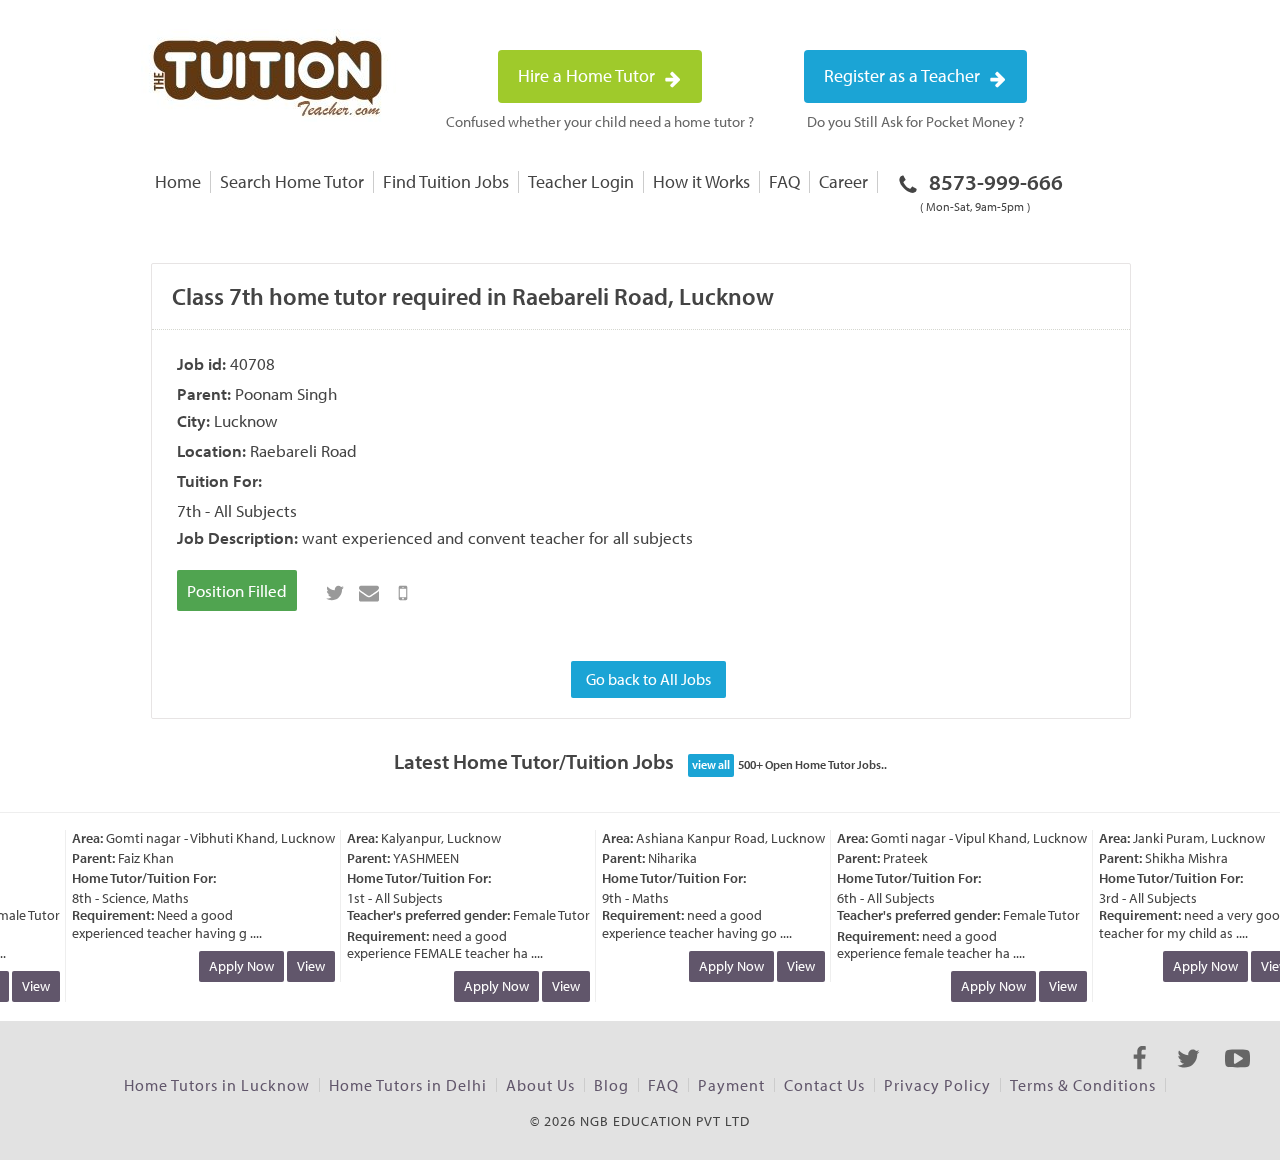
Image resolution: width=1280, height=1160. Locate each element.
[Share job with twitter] (335, 593)
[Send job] (403, 593)
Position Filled (237, 590)
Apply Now (235, 966)
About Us (540, 1085)
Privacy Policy (937, 1085)
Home (178, 181)
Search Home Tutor (292, 181)
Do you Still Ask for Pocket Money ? (915, 121)
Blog (611, 1085)
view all (711, 764)
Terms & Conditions (1083, 1085)
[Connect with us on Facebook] (1139, 1076)
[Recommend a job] (369, 593)
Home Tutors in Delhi (408, 1085)
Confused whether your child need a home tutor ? (600, 121)
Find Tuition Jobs (446, 181)
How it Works (701, 181)
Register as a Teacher (904, 75)
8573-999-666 (991, 191)
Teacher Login (581, 181)
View (30, 986)
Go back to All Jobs (648, 679)
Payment (731, 1085)
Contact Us (824, 1085)
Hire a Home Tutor (588, 75)
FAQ (784, 181)
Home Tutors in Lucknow (217, 1085)
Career (843, 181)
